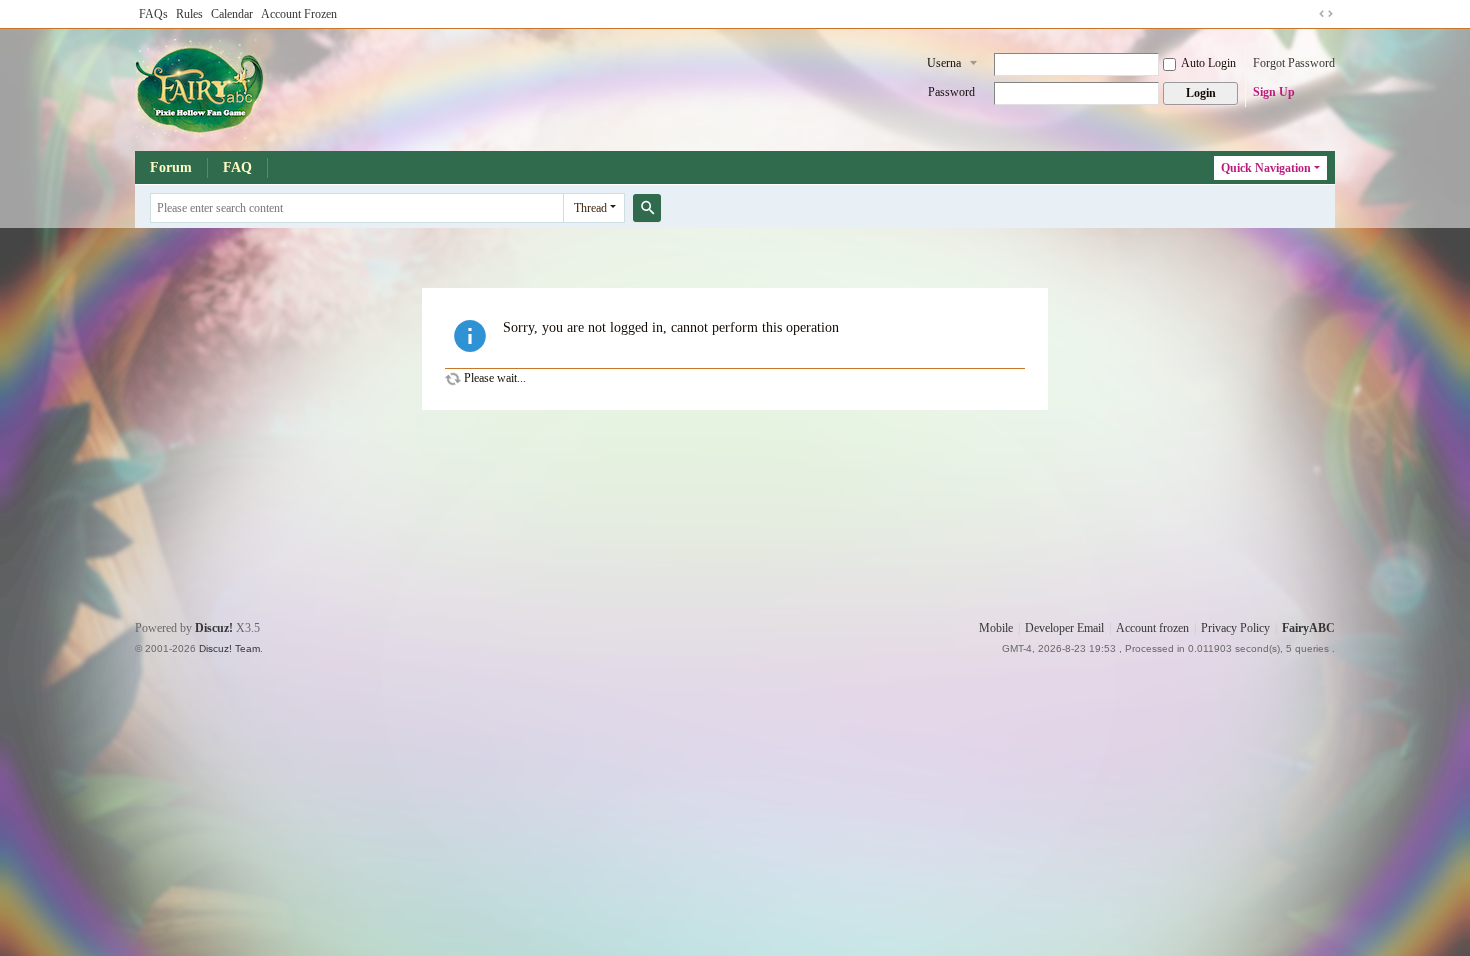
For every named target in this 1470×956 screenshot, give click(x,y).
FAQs (153, 14)
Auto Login (1208, 63)
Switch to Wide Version (1326, 14)
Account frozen (1152, 628)
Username (944, 65)
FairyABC (1308, 628)
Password (951, 92)
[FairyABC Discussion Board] (201, 88)
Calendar (232, 14)
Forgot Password (1294, 63)
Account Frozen (299, 14)
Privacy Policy (1235, 628)
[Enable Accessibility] (1307, 14)
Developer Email (1064, 628)
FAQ (237, 167)
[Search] (647, 208)
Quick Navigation (1266, 168)
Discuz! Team (229, 648)
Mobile (996, 628)
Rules (189, 14)
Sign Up (1274, 92)
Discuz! (214, 628)
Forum (171, 167)
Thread (590, 208)
